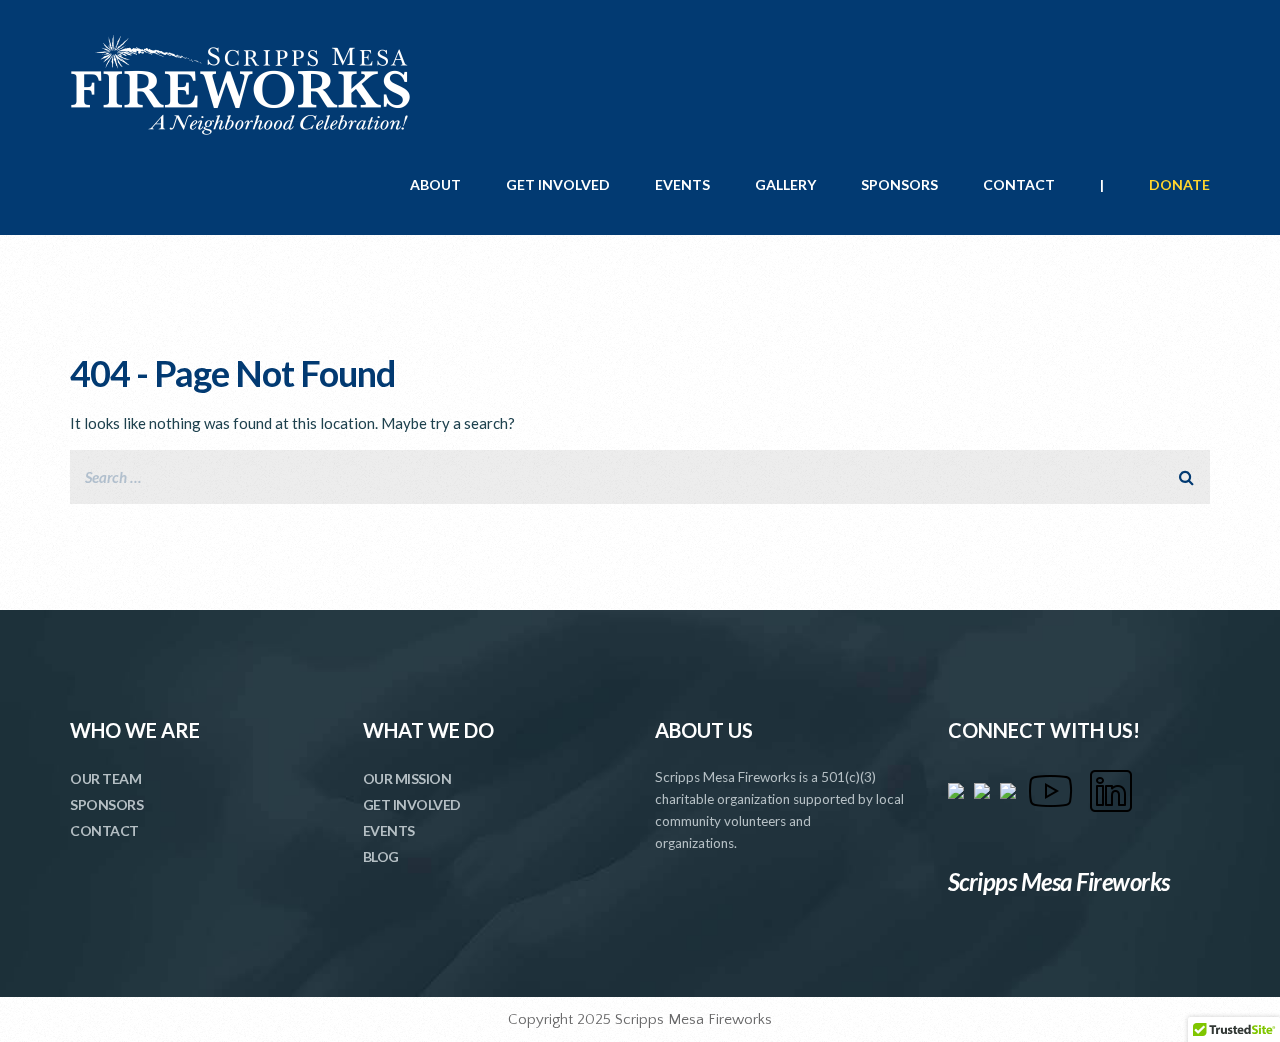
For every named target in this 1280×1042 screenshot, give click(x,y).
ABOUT (435, 184)
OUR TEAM (105, 778)
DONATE (1179, 184)
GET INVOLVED (558, 184)
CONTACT (1019, 184)
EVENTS (682, 184)
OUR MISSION (407, 778)
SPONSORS (899, 184)
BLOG (381, 856)
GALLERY (785, 184)
